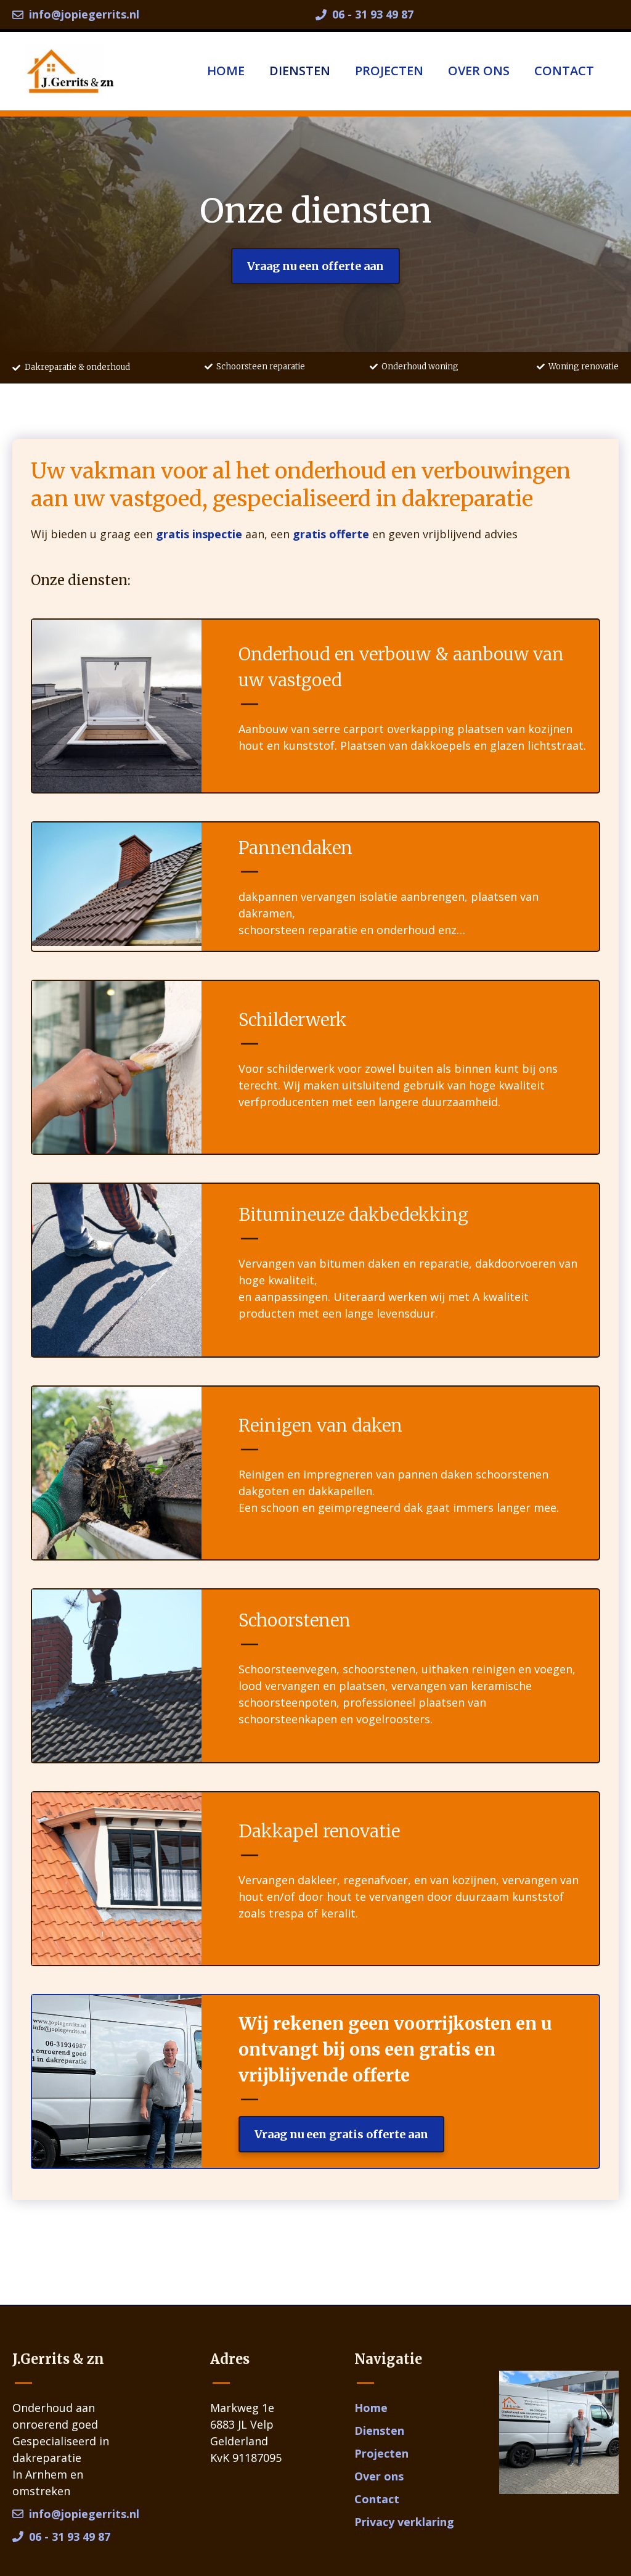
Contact (564, 71)
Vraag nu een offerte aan (315, 266)
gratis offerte (331, 534)
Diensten (300, 71)
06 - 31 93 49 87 (373, 14)
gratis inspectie (199, 534)
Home (226, 71)
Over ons (479, 71)
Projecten (389, 71)
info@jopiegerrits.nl (84, 14)
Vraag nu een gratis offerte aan (341, 2134)
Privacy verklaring (404, 2522)
